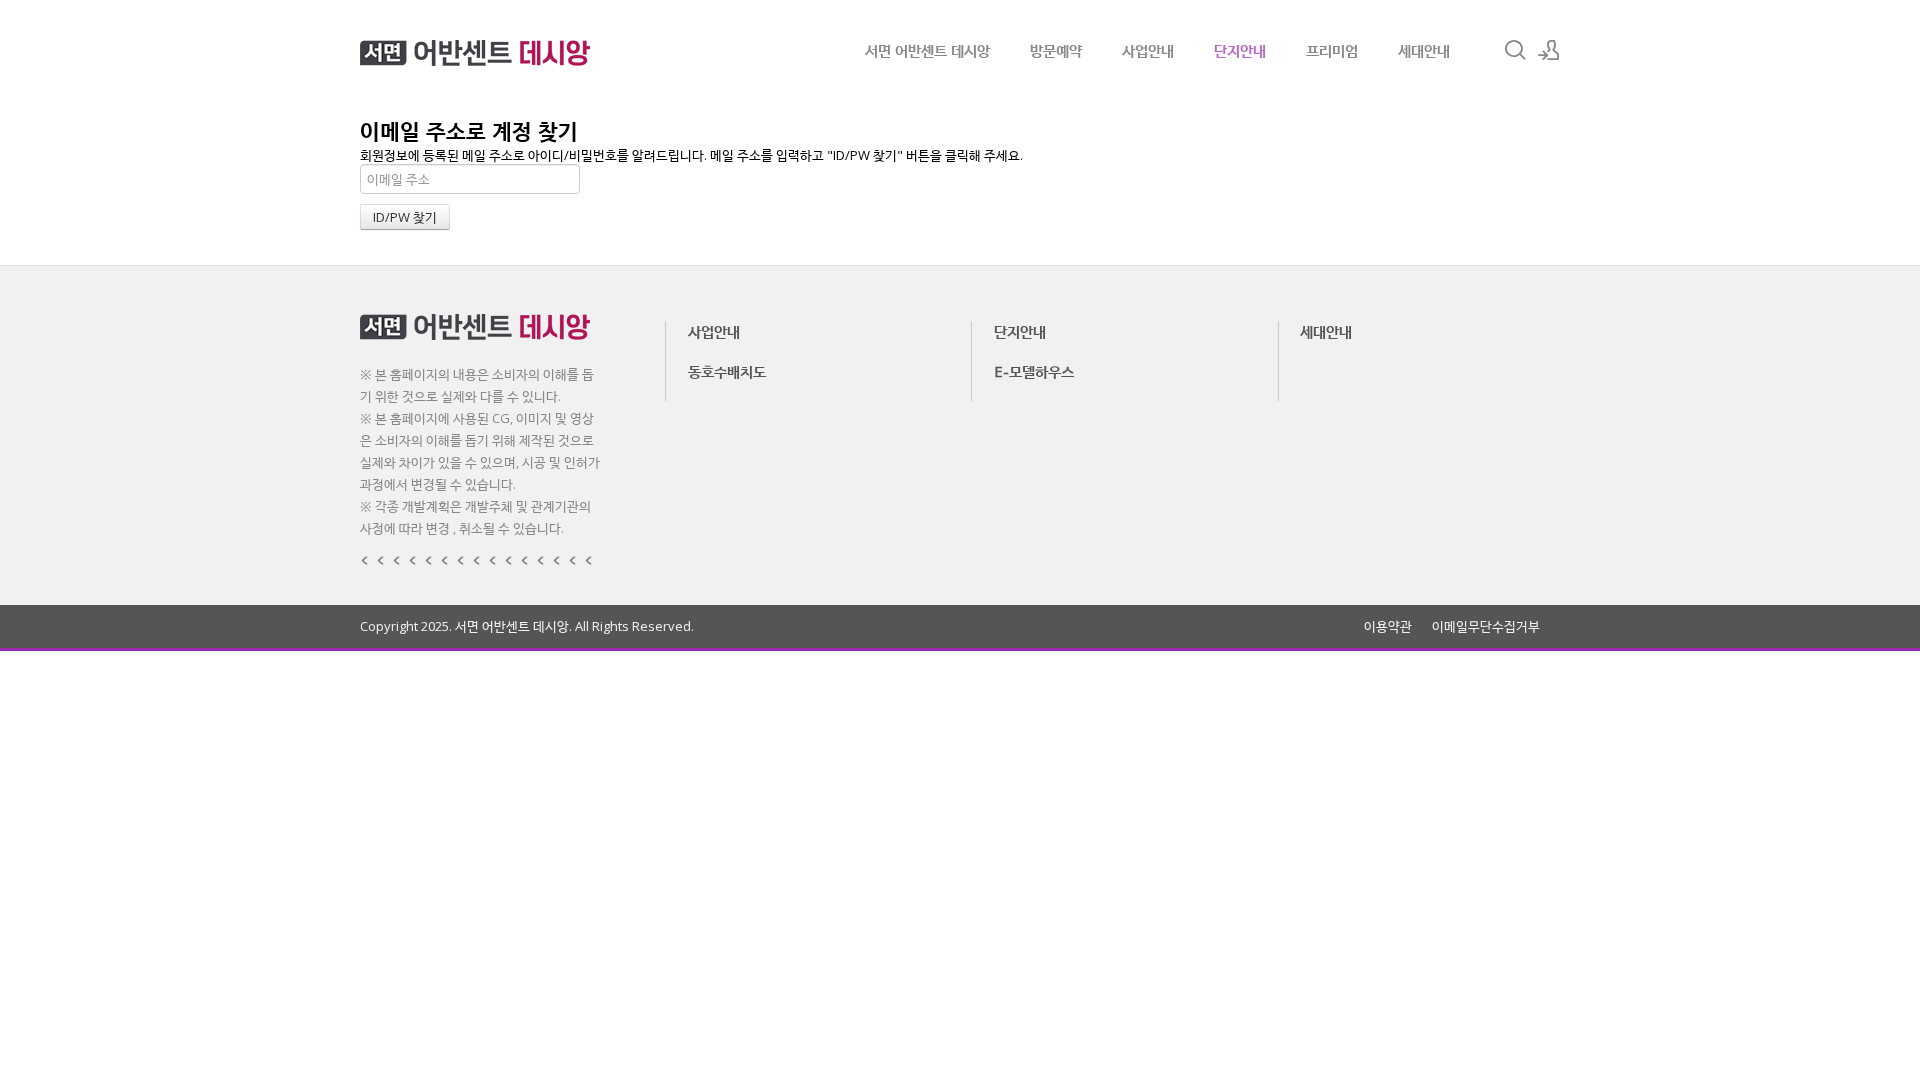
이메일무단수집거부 (1486, 626)
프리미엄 (1332, 50)
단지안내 (1240, 50)
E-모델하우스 (1034, 371)
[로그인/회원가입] (1549, 50)
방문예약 (1056, 50)
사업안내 (1148, 50)
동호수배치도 (727, 371)
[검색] (1515, 50)
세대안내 (1424, 50)
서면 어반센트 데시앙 (927, 50)
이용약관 (1388, 626)
